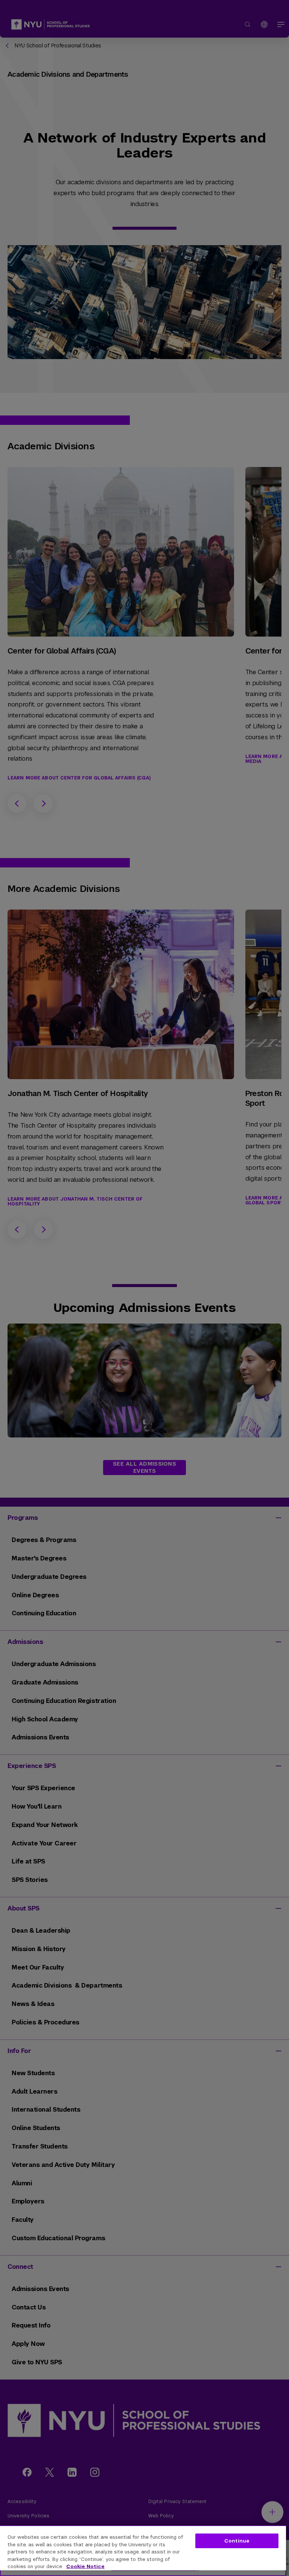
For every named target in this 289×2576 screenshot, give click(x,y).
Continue (237, 2541)
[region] (143, 2551)
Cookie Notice (85, 2566)
